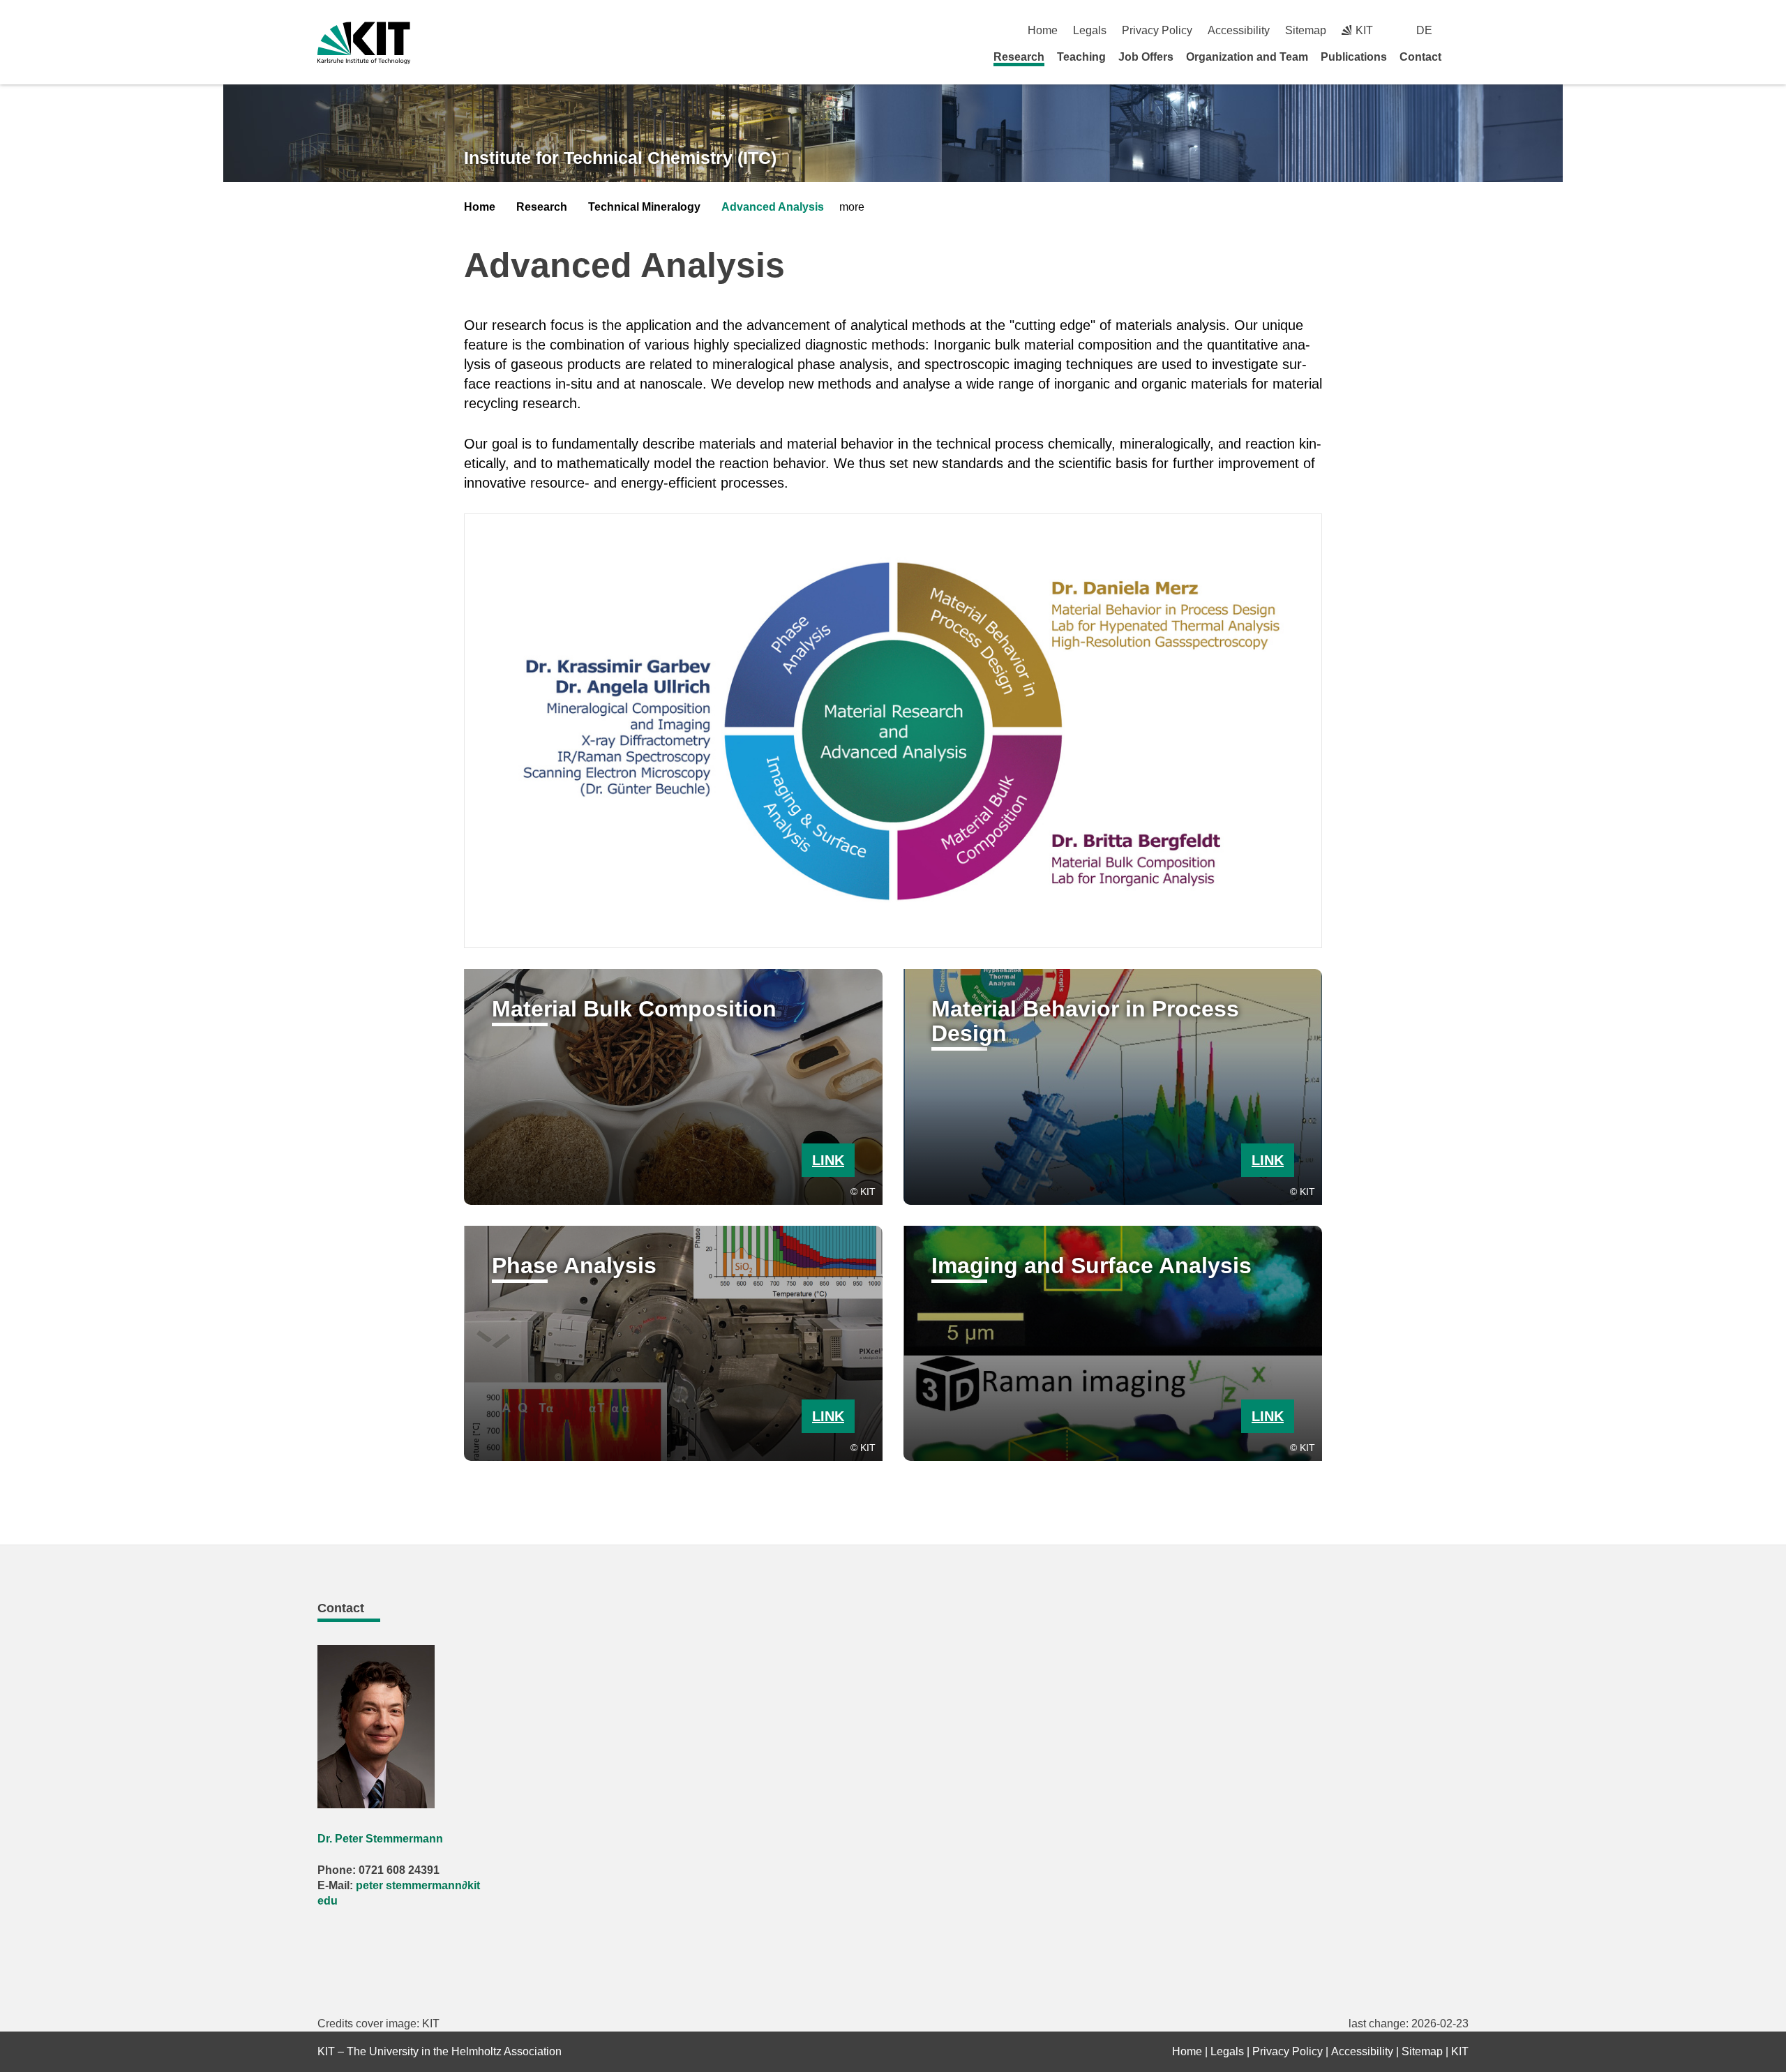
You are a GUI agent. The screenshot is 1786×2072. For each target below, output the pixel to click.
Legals (1090, 30)
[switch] (1463, 30)
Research (1019, 57)
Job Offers (1146, 57)
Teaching (1081, 57)
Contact (1420, 57)
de (1424, 30)
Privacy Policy (1157, 30)
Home (1043, 30)
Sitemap (1306, 30)
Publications (1354, 57)
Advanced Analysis (773, 207)
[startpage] (1464, 57)
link (828, 1160)
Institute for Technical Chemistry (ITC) (620, 158)
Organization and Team (1247, 57)
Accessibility (1239, 30)
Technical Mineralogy (644, 207)
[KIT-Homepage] (364, 43)
